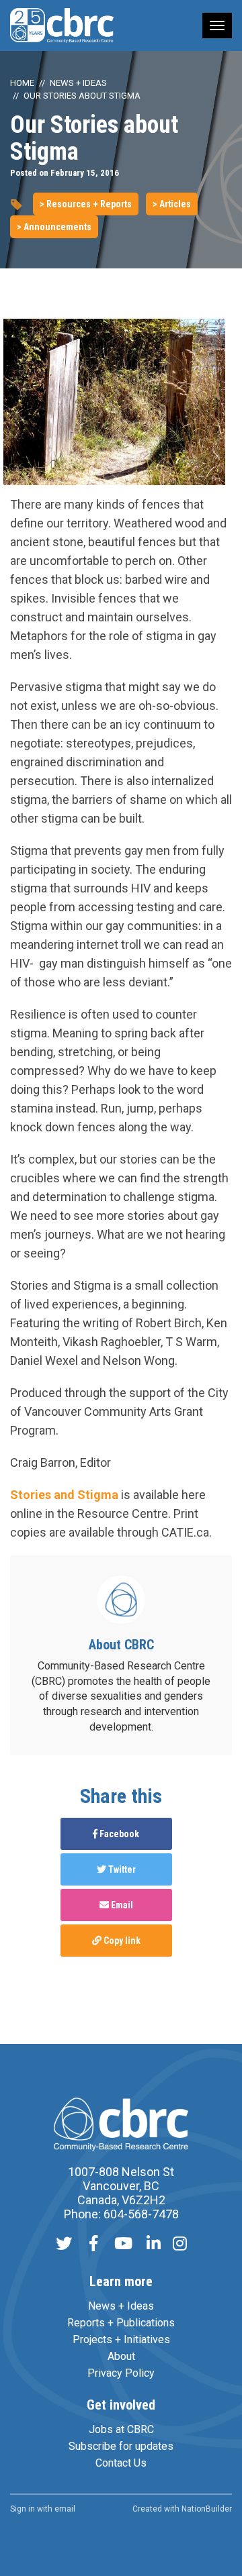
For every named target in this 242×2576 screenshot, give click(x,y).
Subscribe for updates (121, 2446)
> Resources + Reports (86, 204)
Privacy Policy (121, 2373)
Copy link (121, 1941)
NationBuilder (207, 2509)
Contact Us (121, 2463)
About (121, 2356)
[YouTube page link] (123, 2245)
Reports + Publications (121, 2323)
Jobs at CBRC (121, 2429)
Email (121, 1905)
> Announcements (54, 227)
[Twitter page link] (64, 2245)
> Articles (172, 204)
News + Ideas (78, 83)
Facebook (118, 1834)
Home (22, 83)
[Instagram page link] (180, 2245)
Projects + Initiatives (121, 2339)
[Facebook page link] (93, 2245)
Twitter (121, 1869)
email (65, 2509)
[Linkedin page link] (154, 2245)
